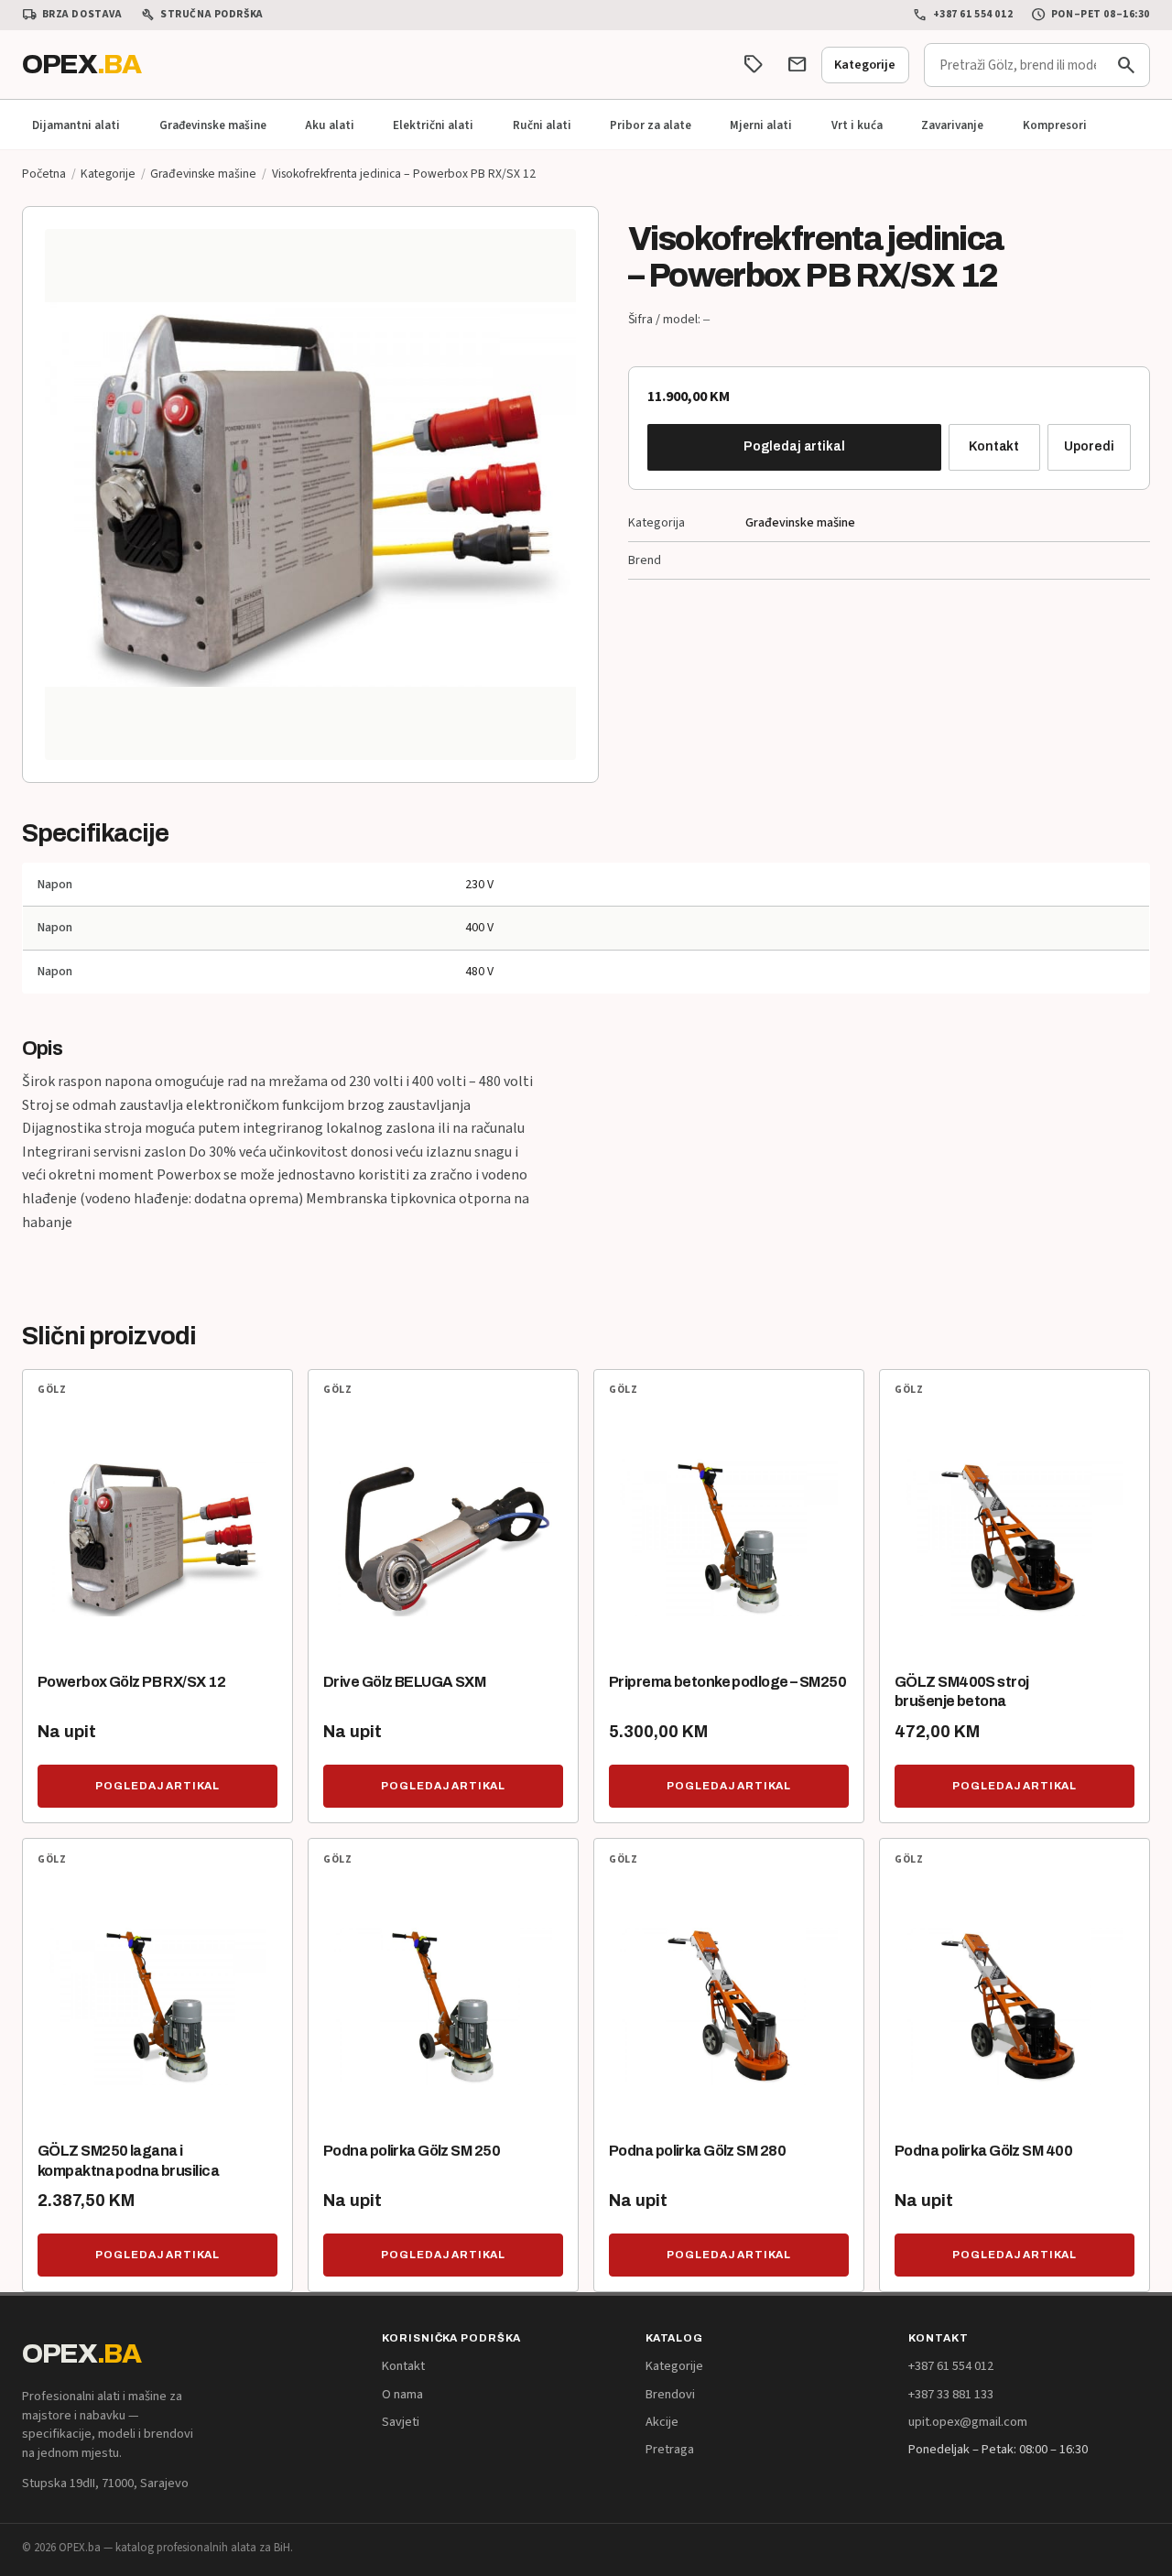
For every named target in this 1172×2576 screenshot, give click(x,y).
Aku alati (330, 125)
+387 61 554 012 (963, 15)
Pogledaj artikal (794, 446)
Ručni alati (542, 125)
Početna (44, 174)
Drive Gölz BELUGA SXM (404, 1682)
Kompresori (1055, 125)
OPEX (81, 64)
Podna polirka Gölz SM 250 (412, 2151)
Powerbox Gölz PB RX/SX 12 (131, 1682)
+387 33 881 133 (951, 2394)
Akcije (662, 2422)
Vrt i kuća (857, 125)
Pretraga (670, 2449)
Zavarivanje (952, 125)
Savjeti (401, 2422)
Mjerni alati (761, 125)
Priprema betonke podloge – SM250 (727, 1682)
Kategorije (865, 65)
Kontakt (994, 446)
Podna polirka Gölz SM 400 (983, 2151)
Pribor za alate (651, 125)
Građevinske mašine (213, 125)
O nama (402, 2394)
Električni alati (433, 125)
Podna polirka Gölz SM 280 (697, 2151)
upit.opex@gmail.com (968, 2422)
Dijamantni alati (76, 125)
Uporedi (1089, 446)
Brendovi (670, 2394)
